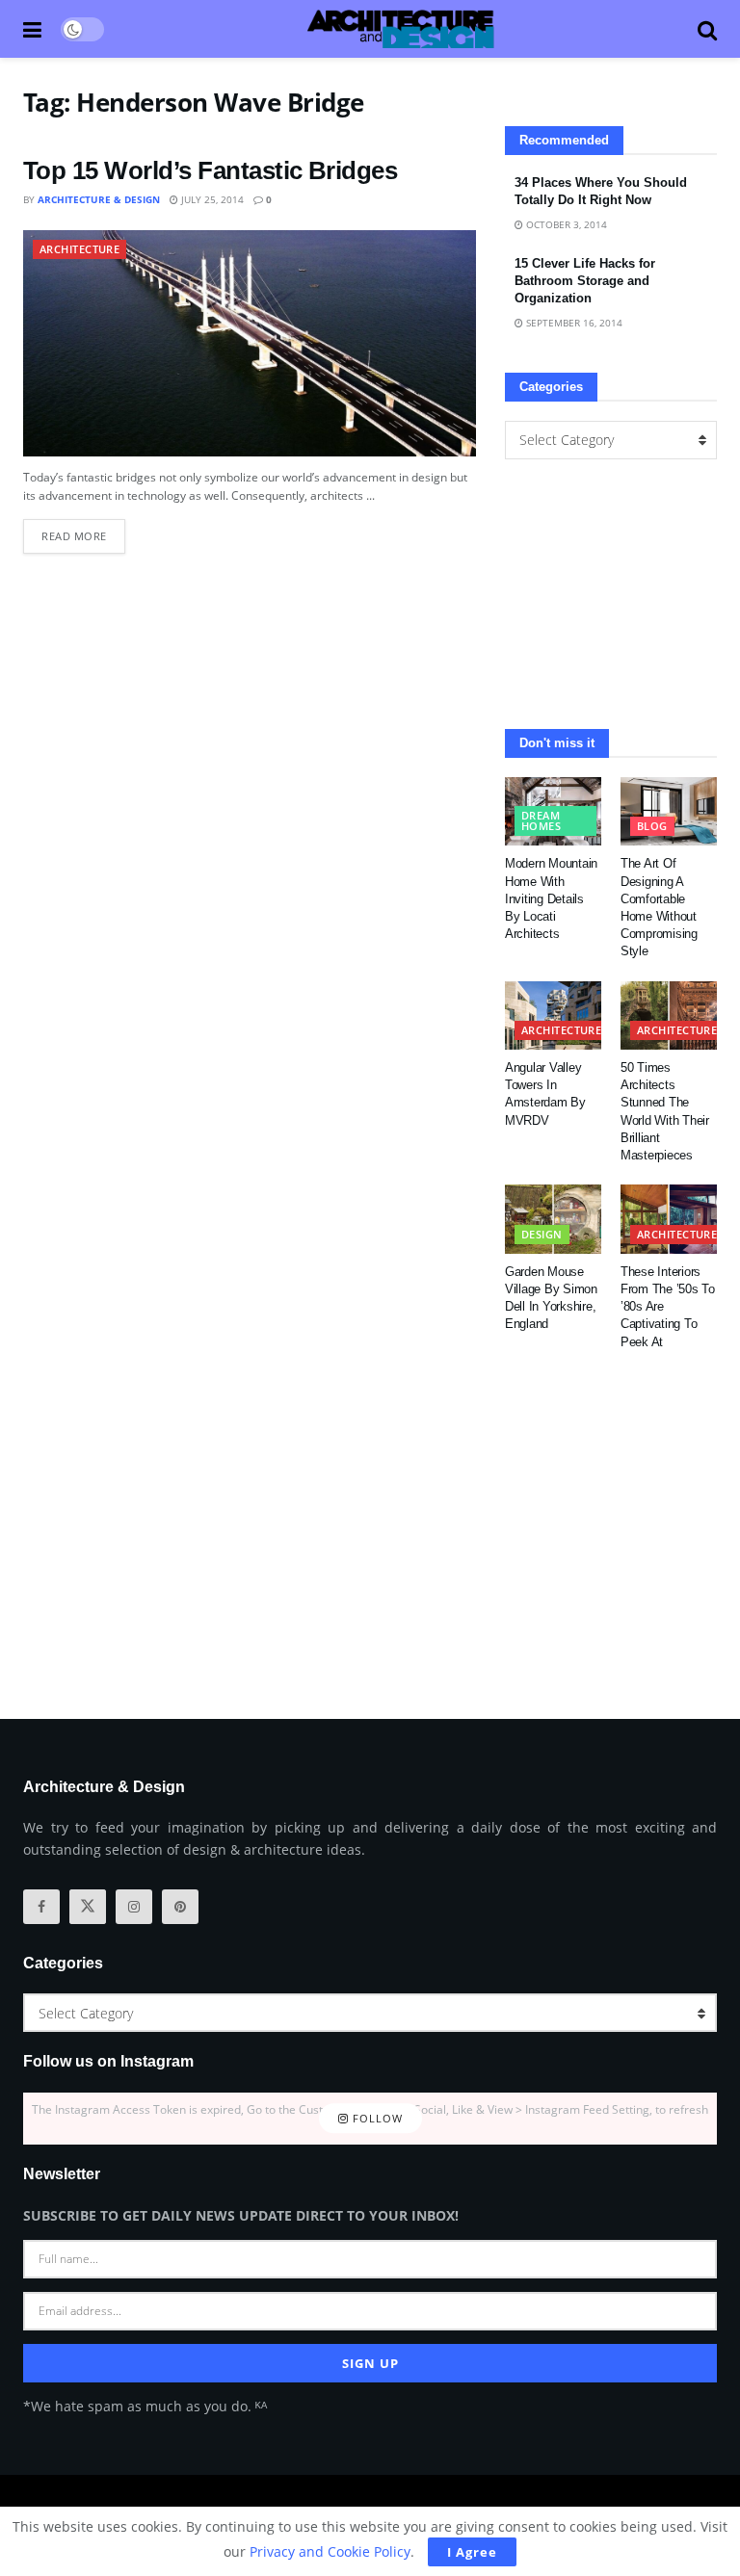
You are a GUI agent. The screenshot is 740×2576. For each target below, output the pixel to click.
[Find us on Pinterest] (180, 1907)
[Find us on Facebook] (41, 1907)
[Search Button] (707, 29)
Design (542, 1234)
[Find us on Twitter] (88, 1907)
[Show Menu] (32, 29)
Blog (652, 826)
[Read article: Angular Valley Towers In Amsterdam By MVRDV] (553, 1016)
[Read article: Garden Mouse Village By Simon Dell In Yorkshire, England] (553, 1219)
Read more (83, 531)
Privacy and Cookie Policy (330, 2551)
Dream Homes (541, 820)
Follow (376, 2118)
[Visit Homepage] (401, 29)
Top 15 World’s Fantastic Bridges (210, 170)
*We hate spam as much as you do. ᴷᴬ (145, 2406)
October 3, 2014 (565, 224)
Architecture (79, 249)
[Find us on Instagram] (134, 1907)
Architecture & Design (99, 199)
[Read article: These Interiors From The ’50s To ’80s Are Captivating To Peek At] (669, 1219)
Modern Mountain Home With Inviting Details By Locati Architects (551, 898)
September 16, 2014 (573, 323)
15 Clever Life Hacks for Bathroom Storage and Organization (585, 281)
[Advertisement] (611, 594)
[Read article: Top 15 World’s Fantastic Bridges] (250, 343)
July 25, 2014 (211, 199)
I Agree (472, 2552)
